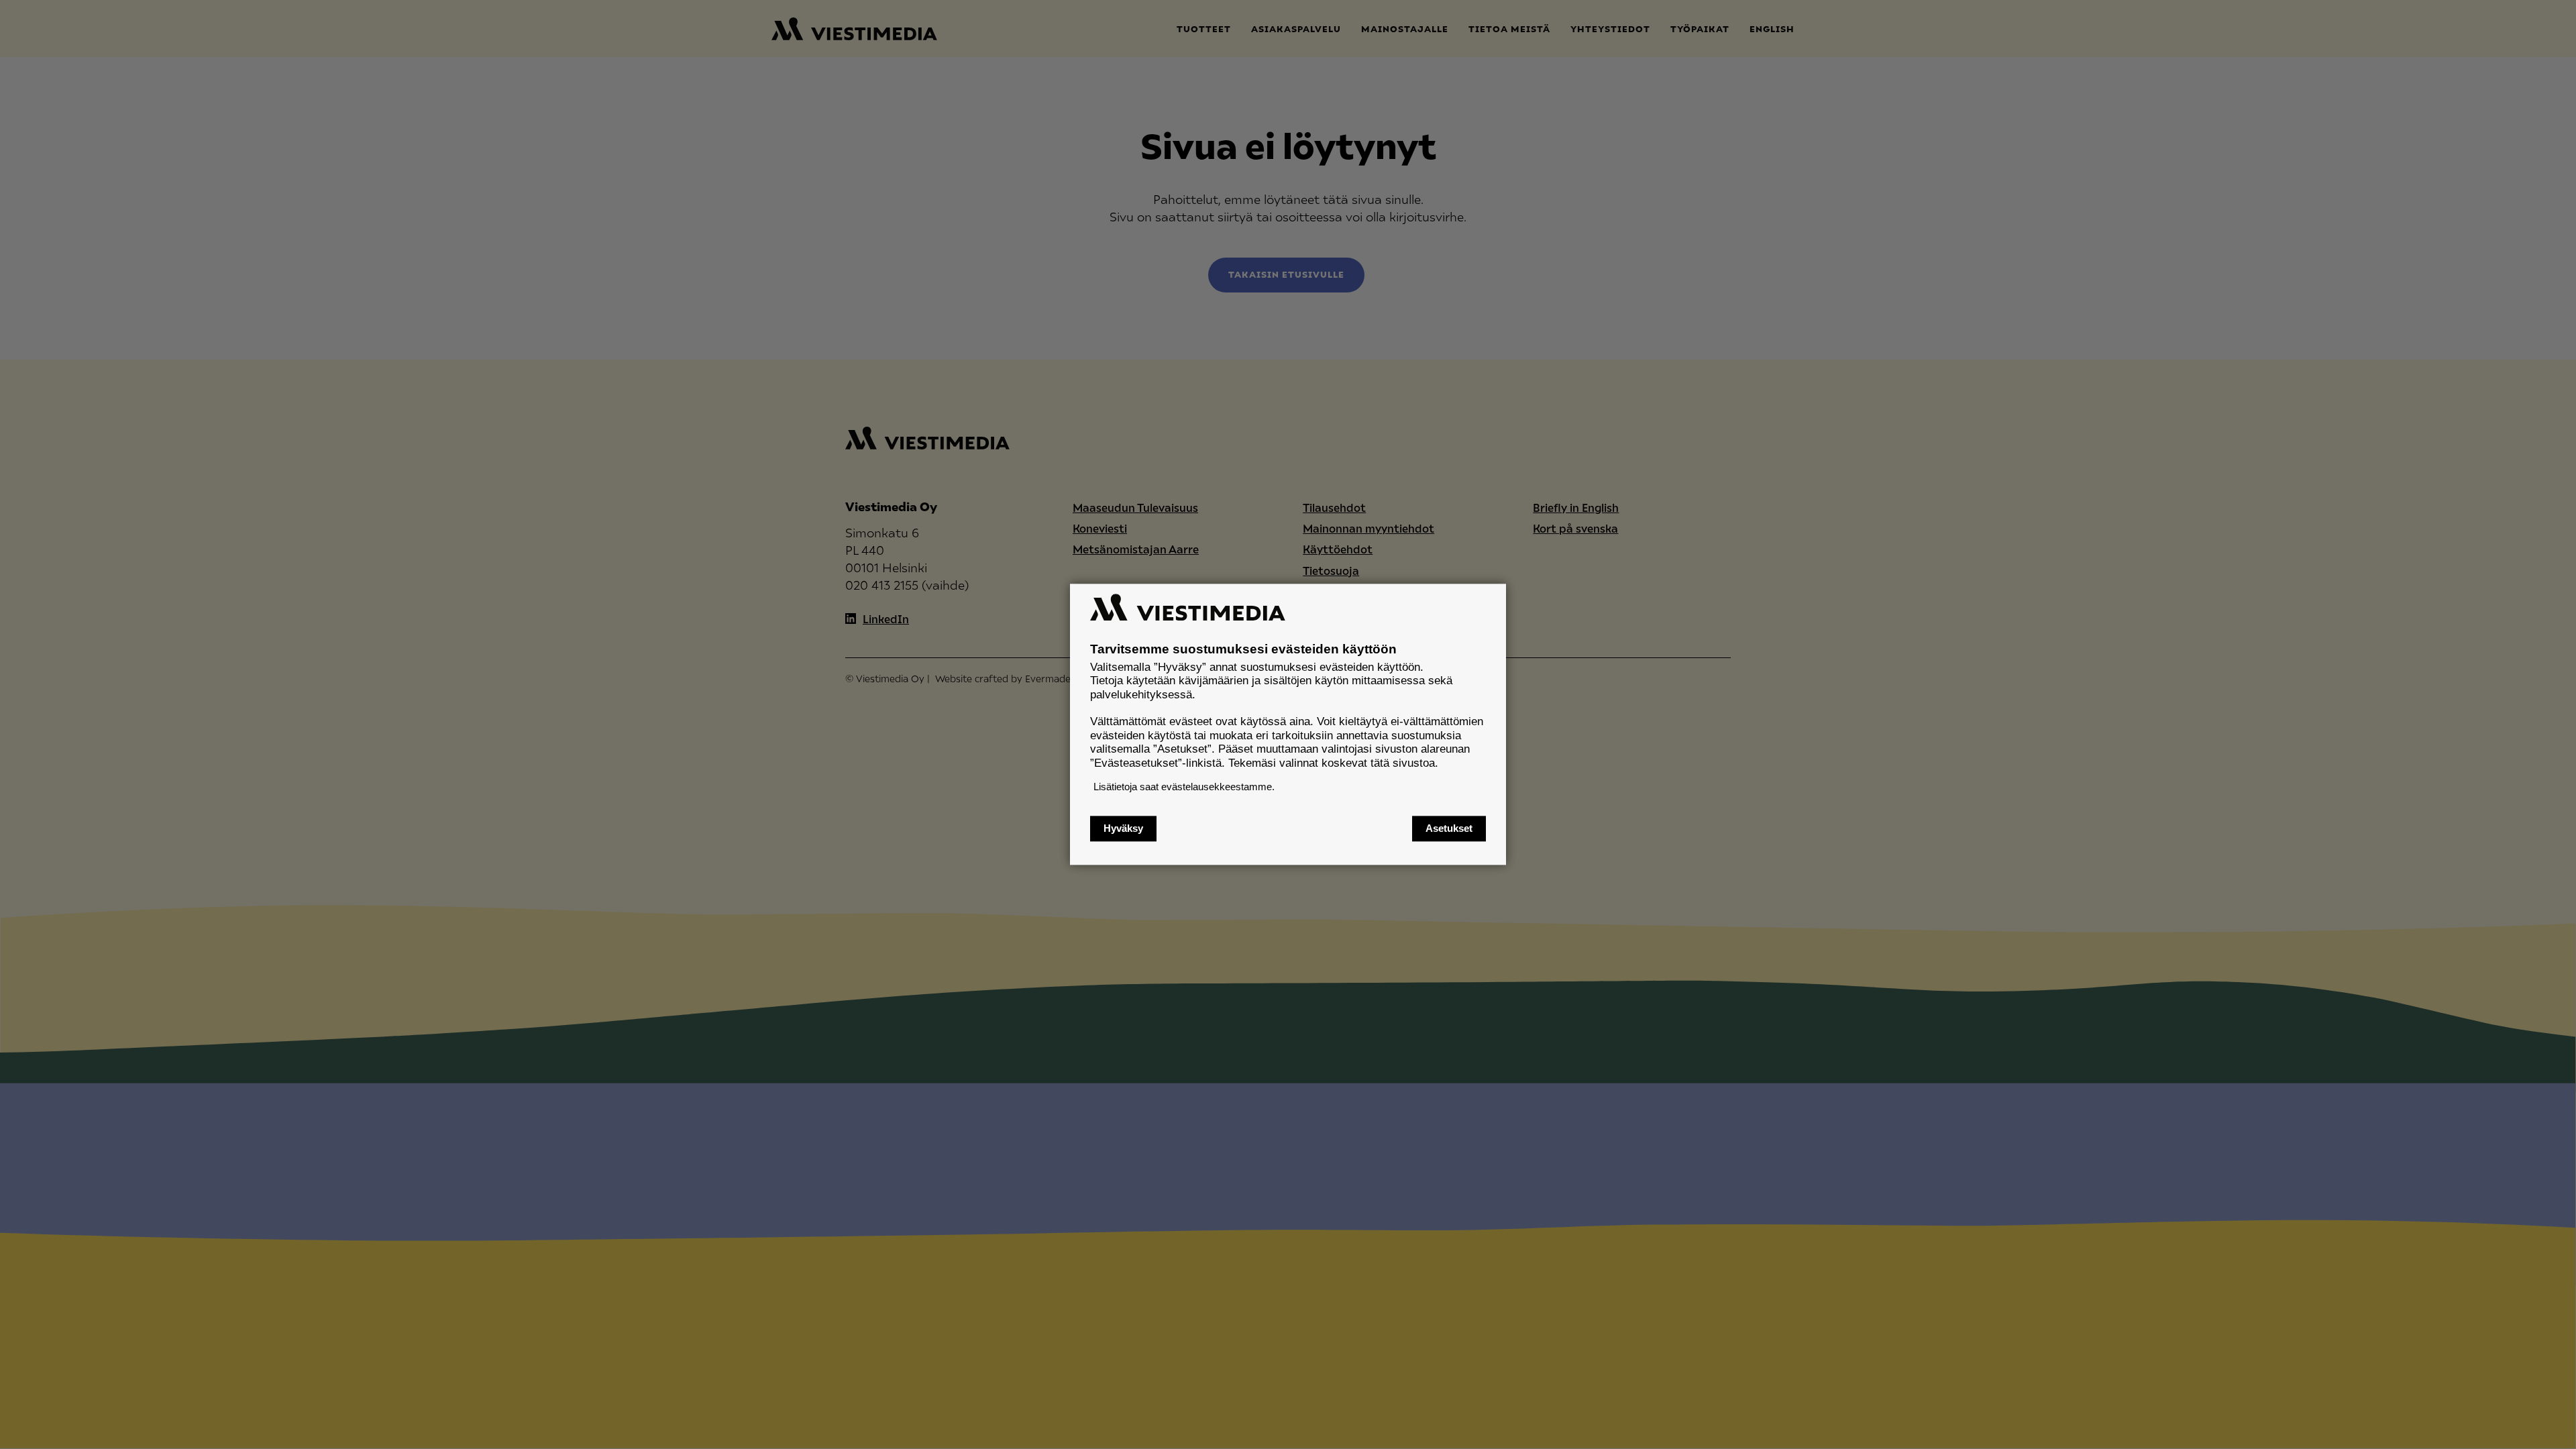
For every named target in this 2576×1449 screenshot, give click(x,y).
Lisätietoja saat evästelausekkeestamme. (1184, 787)
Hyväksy (1123, 829)
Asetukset (1449, 829)
